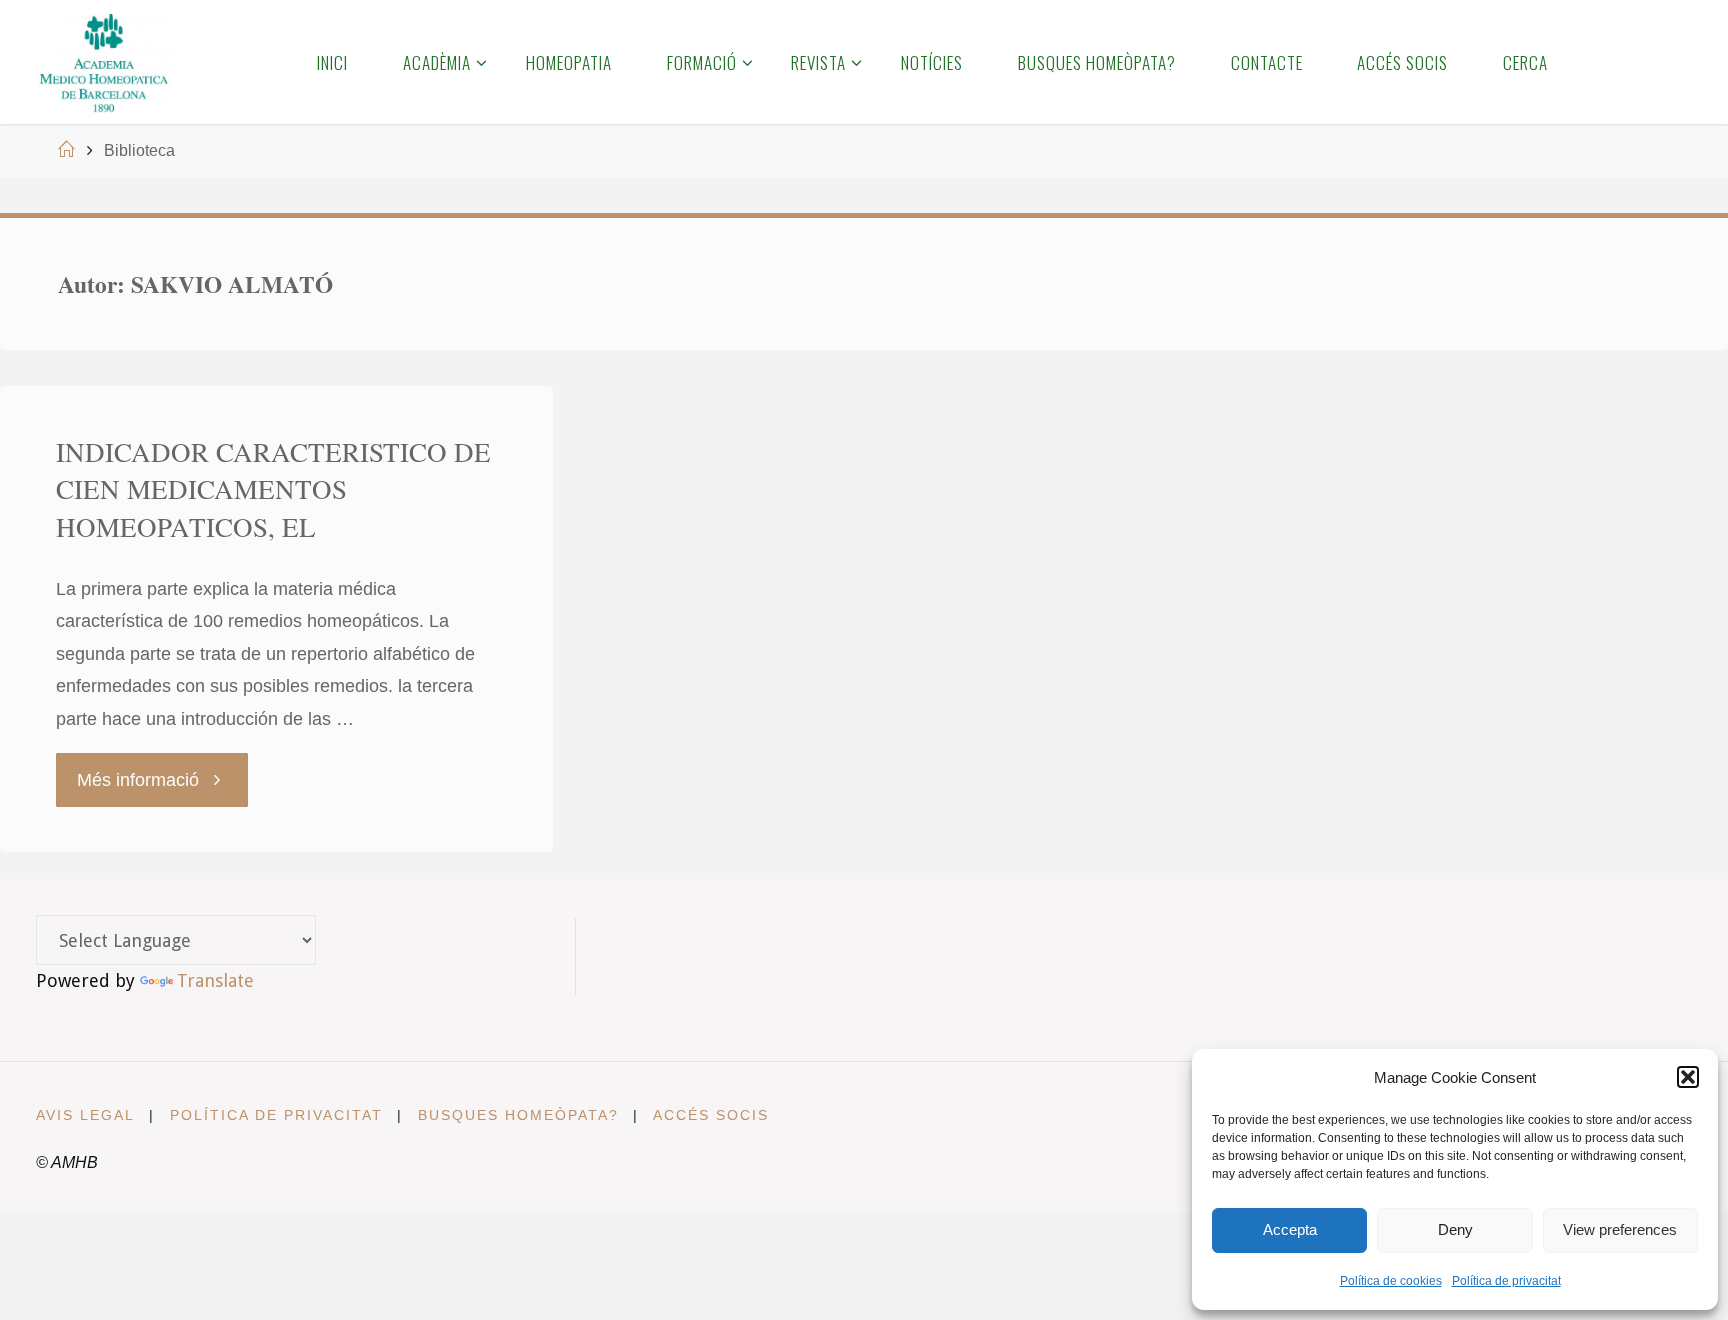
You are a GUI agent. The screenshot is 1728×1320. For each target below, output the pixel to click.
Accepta (1290, 1229)
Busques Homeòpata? (518, 1115)
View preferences (1620, 1229)
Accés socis (711, 1115)
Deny (1455, 1229)
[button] (1688, 1077)
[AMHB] (103, 62)
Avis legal (85, 1115)
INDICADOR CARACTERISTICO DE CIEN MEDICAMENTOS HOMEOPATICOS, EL (273, 490)
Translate (215, 980)
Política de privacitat (1506, 1281)
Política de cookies (1391, 1281)
